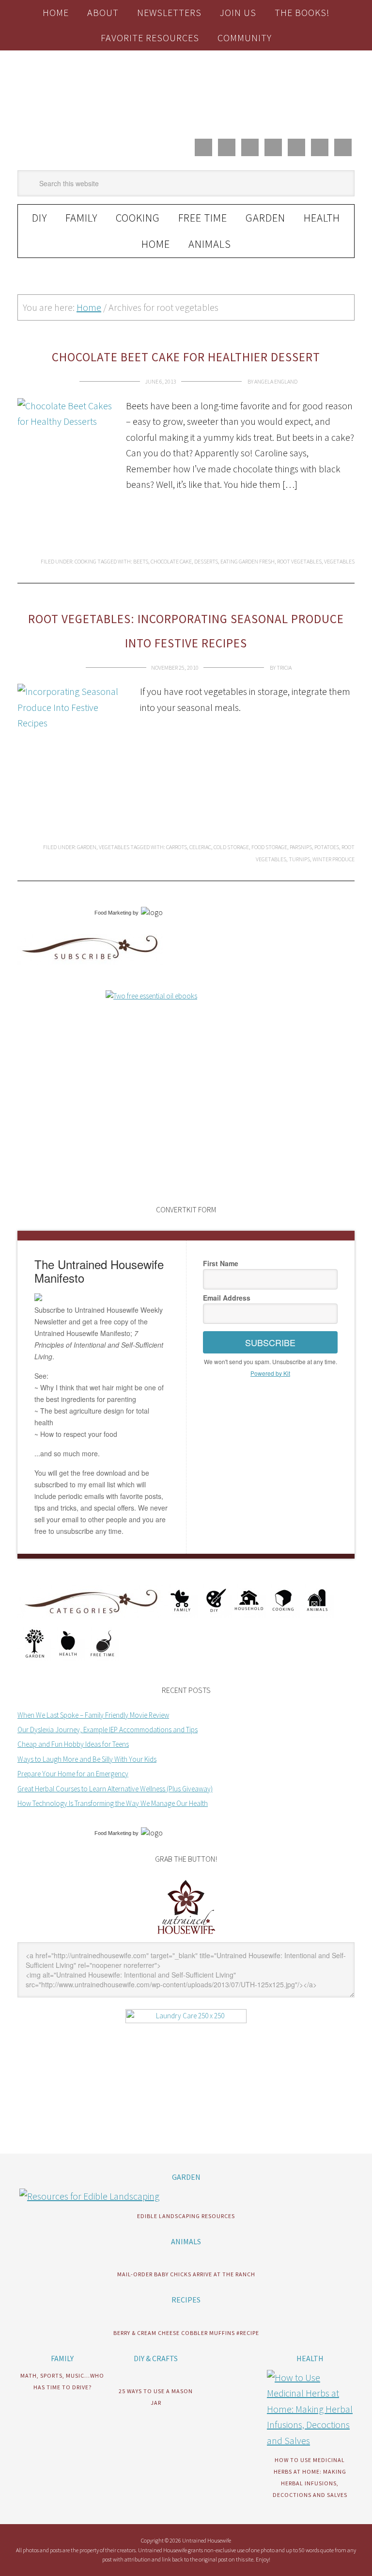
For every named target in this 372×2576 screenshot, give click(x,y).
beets (141, 561)
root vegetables (299, 561)
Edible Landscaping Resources (186, 2216)
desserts (206, 561)
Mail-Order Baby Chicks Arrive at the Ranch (186, 2274)
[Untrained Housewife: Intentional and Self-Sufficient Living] (186, 1936)
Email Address (227, 1298)
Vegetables (114, 847)
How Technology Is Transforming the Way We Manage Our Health (113, 1803)
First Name (221, 1263)
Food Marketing (113, 913)
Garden (87, 847)
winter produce (333, 859)
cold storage (231, 847)
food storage (269, 847)
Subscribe (270, 1342)
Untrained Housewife (186, 91)
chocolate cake (171, 561)
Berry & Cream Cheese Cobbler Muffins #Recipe (186, 2333)
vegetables (339, 561)
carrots (177, 847)
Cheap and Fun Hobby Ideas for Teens (73, 1744)
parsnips (301, 847)
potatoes (327, 847)
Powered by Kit (270, 1373)
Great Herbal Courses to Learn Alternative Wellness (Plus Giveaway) (115, 1789)
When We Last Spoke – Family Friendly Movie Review (93, 1715)
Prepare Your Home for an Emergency (73, 1774)
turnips (299, 859)
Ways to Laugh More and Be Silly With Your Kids (87, 1759)
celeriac (200, 847)
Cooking (85, 561)
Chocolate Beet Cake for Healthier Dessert (186, 357)
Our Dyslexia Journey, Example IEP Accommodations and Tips (108, 1730)
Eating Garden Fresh (248, 561)
